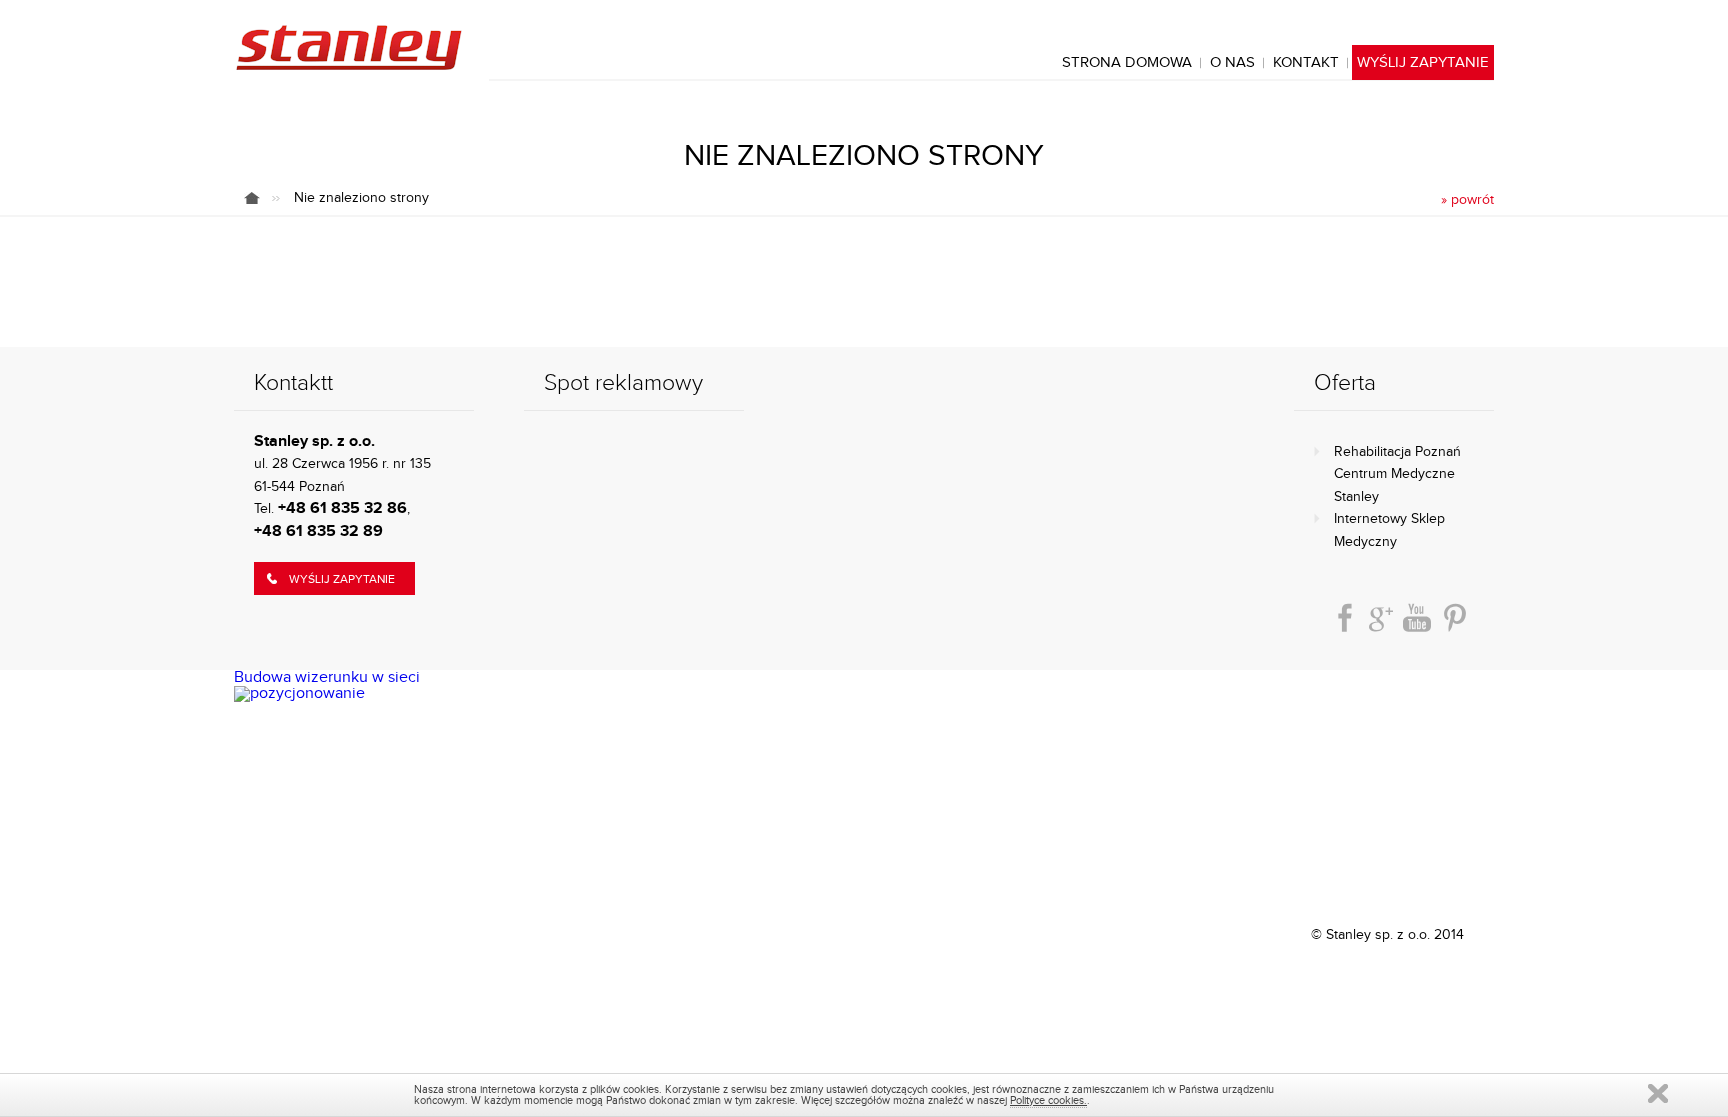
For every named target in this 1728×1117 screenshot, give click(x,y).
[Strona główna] (262, 198)
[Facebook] (1345, 617)
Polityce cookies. (1048, 1100)
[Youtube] (1417, 617)
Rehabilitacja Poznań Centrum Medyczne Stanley (1397, 474)
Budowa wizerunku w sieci (327, 678)
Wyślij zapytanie (342, 579)
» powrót (1467, 200)
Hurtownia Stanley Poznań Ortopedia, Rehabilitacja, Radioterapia (348, 48)
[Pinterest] (1455, 617)
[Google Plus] (1381, 617)
